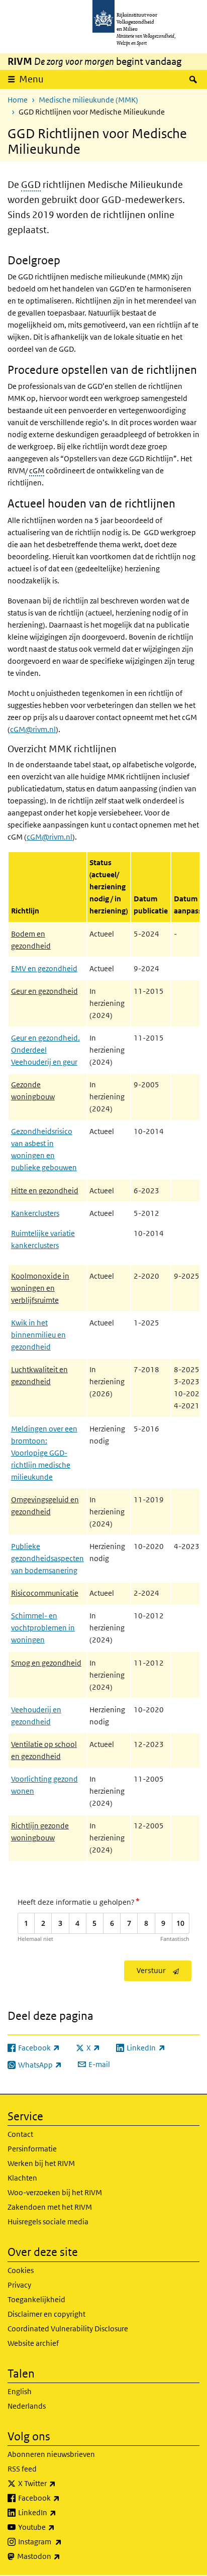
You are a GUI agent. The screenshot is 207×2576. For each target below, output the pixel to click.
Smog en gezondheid (46, 1663)
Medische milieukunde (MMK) (88, 100)
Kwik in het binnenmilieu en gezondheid (38, 1335)
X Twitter (59, 2483)
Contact (20, 2134)
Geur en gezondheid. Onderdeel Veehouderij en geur (45, 1050)
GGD (31, 185)
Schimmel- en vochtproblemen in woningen (43, 1628)
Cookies (21, 2270)
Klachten (22, 2178)
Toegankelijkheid (36, 2299)
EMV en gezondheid (44, 968)
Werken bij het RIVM (41, 2163)
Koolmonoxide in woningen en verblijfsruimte (40, 1288)
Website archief (33, 2343)
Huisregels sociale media (48, 2222)
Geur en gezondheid (44, 991)
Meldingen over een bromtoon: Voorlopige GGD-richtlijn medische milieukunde (44, 1453)
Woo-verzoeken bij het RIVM (55, 2192)
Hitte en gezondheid (45, 1191)
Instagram (62, 2541)
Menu (31, 79)
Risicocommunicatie (45, 1593)
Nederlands (27, 2406)
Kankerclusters (35, 1213)
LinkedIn (59, 2512)
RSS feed (22, 2469)
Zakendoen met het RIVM (50, 2207)
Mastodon (61, 2556)
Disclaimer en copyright (46, 2314)
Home (18, 100)
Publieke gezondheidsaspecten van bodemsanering (47, 1558)
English (20, 2391)
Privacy (19, 2285)
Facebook (61, 2498)
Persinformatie (32, 2149)
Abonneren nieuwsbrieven (51, 2454)
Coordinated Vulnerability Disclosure (68, 2329)
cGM (37, 471)
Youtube (59, 2527)
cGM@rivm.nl (33, 729)
